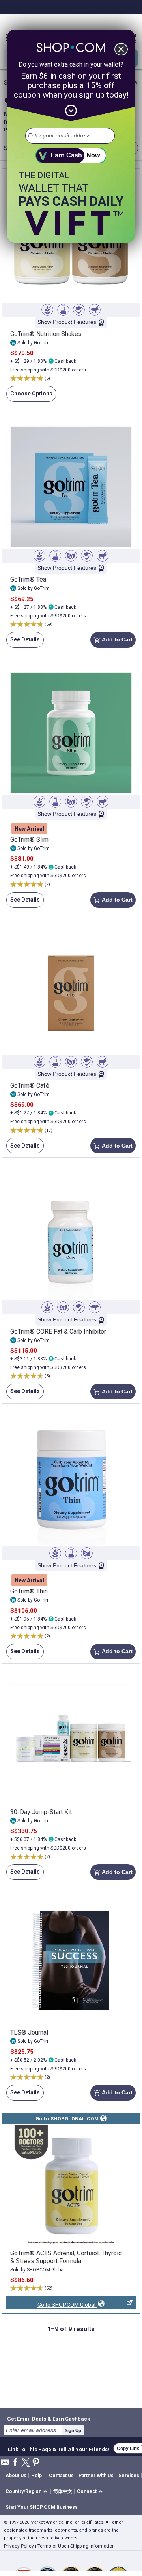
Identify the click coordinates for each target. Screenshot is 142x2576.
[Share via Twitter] (26, 2463)
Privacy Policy (19, 2546)
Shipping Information (92, 2546)
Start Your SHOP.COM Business (42, 2507)
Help (36, 2476)
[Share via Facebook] (15, 2462)
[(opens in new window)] (71, 2186)
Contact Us (61, 2476)
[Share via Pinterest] (36, 2463)
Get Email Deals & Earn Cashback (49, 2419)
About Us (16, 2476)
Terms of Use (52, 2546)
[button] (28, 2492)
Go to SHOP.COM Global (51, 2305)
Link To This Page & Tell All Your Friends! (59, 2448)
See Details (23, 642)
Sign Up (73, 2430)
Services (129, 2476)
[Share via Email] (5, 2464)
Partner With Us (96, 2476)
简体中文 (63, 2491)
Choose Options (29, 396)
